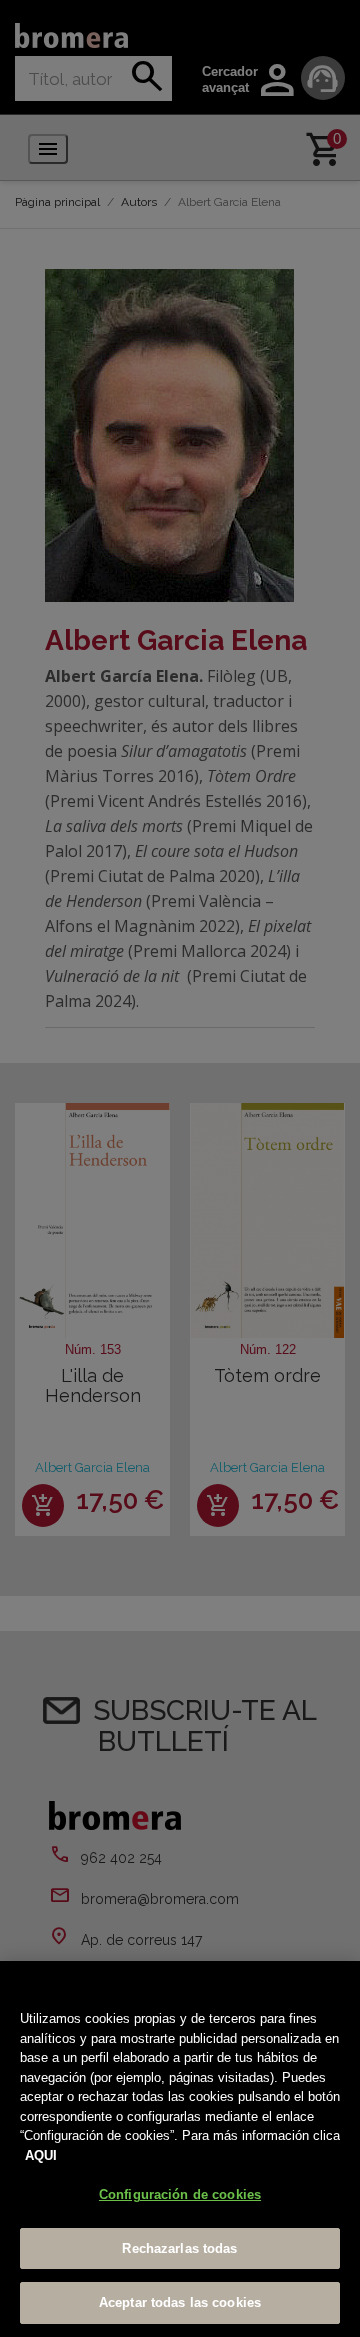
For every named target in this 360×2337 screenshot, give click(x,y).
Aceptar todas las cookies (180, 2302)
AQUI (41, 2155)
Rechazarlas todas (179, 2248)
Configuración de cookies (180, 2194)
